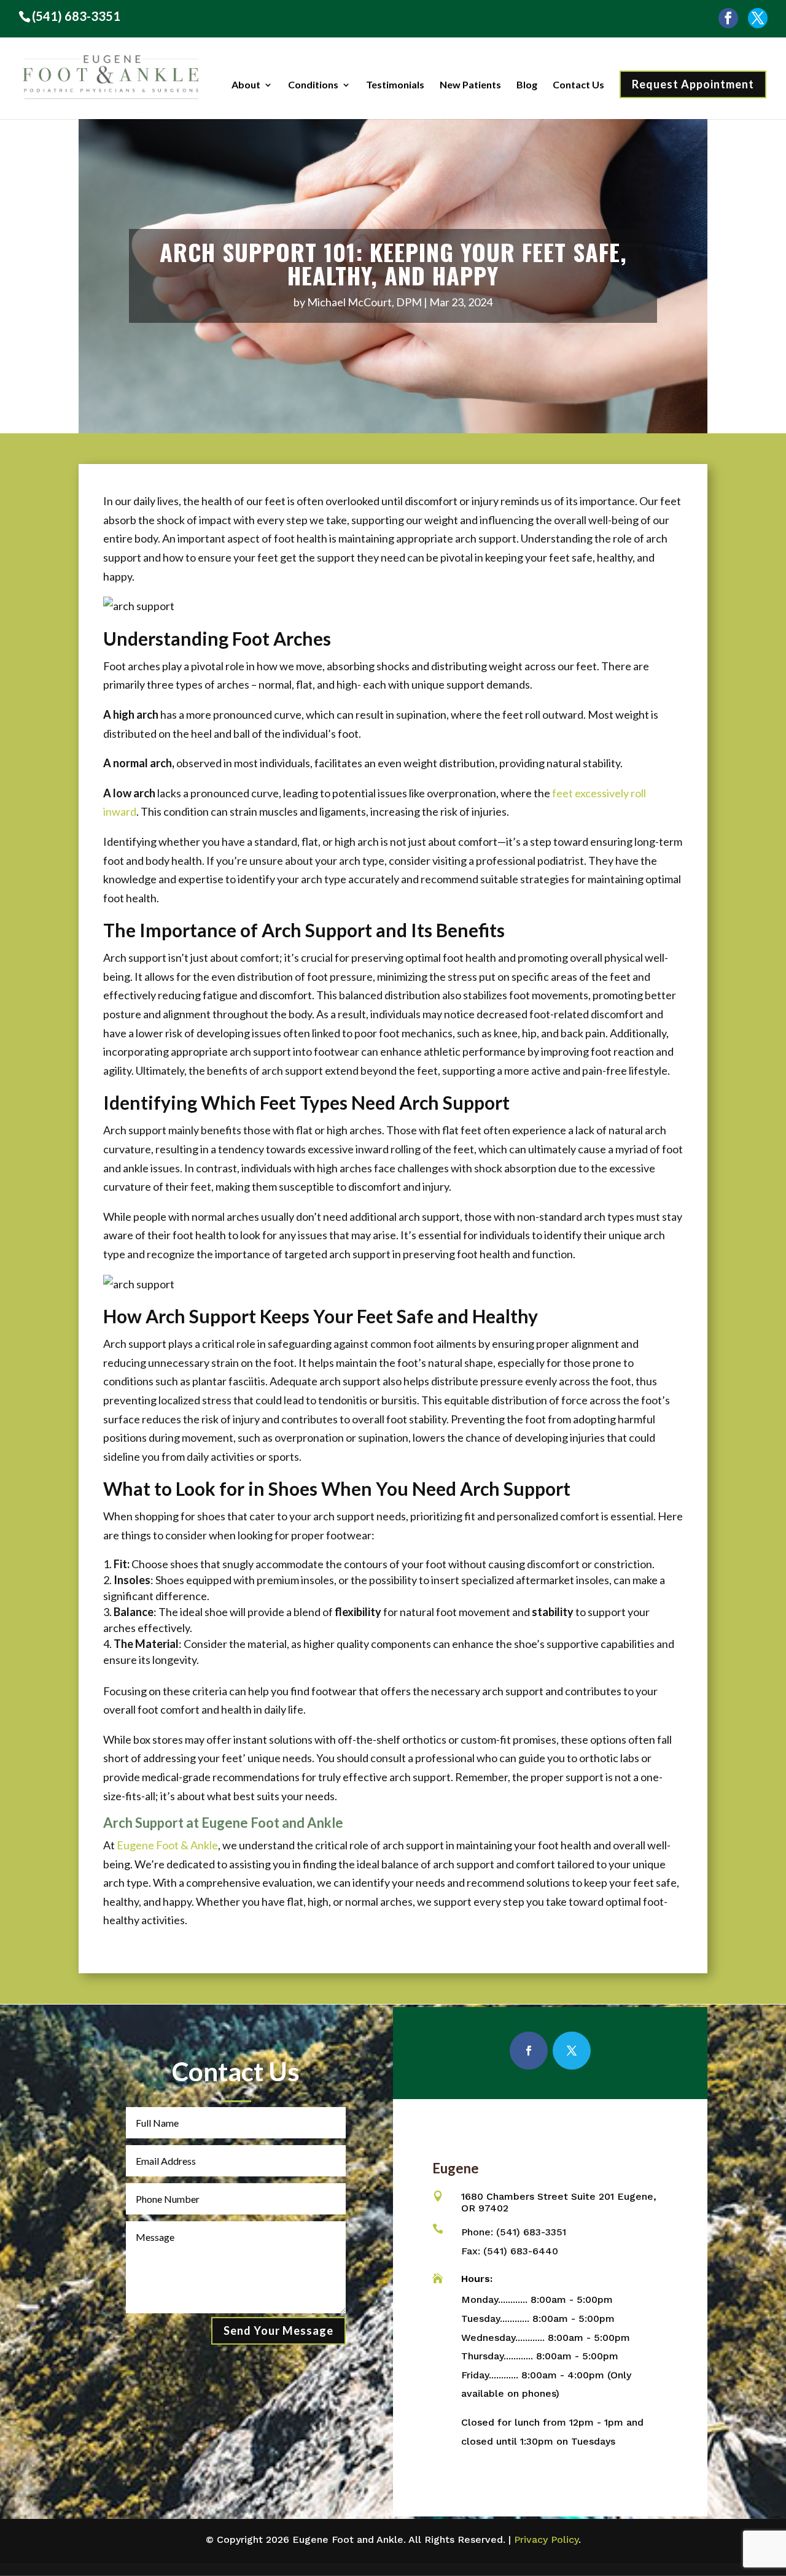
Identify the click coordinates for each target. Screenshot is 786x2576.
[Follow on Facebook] (529, 2051)
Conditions (313, 85)
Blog (527, 85)
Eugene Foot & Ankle (167, 1845)
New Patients (470, 85)
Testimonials (395, 85)
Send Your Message (278, 2330)
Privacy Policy (546, 2539)
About (246, 85)
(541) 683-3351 (76, 16)
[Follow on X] (572, 2051)
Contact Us (578, 85)
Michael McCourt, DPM (364, 302)
